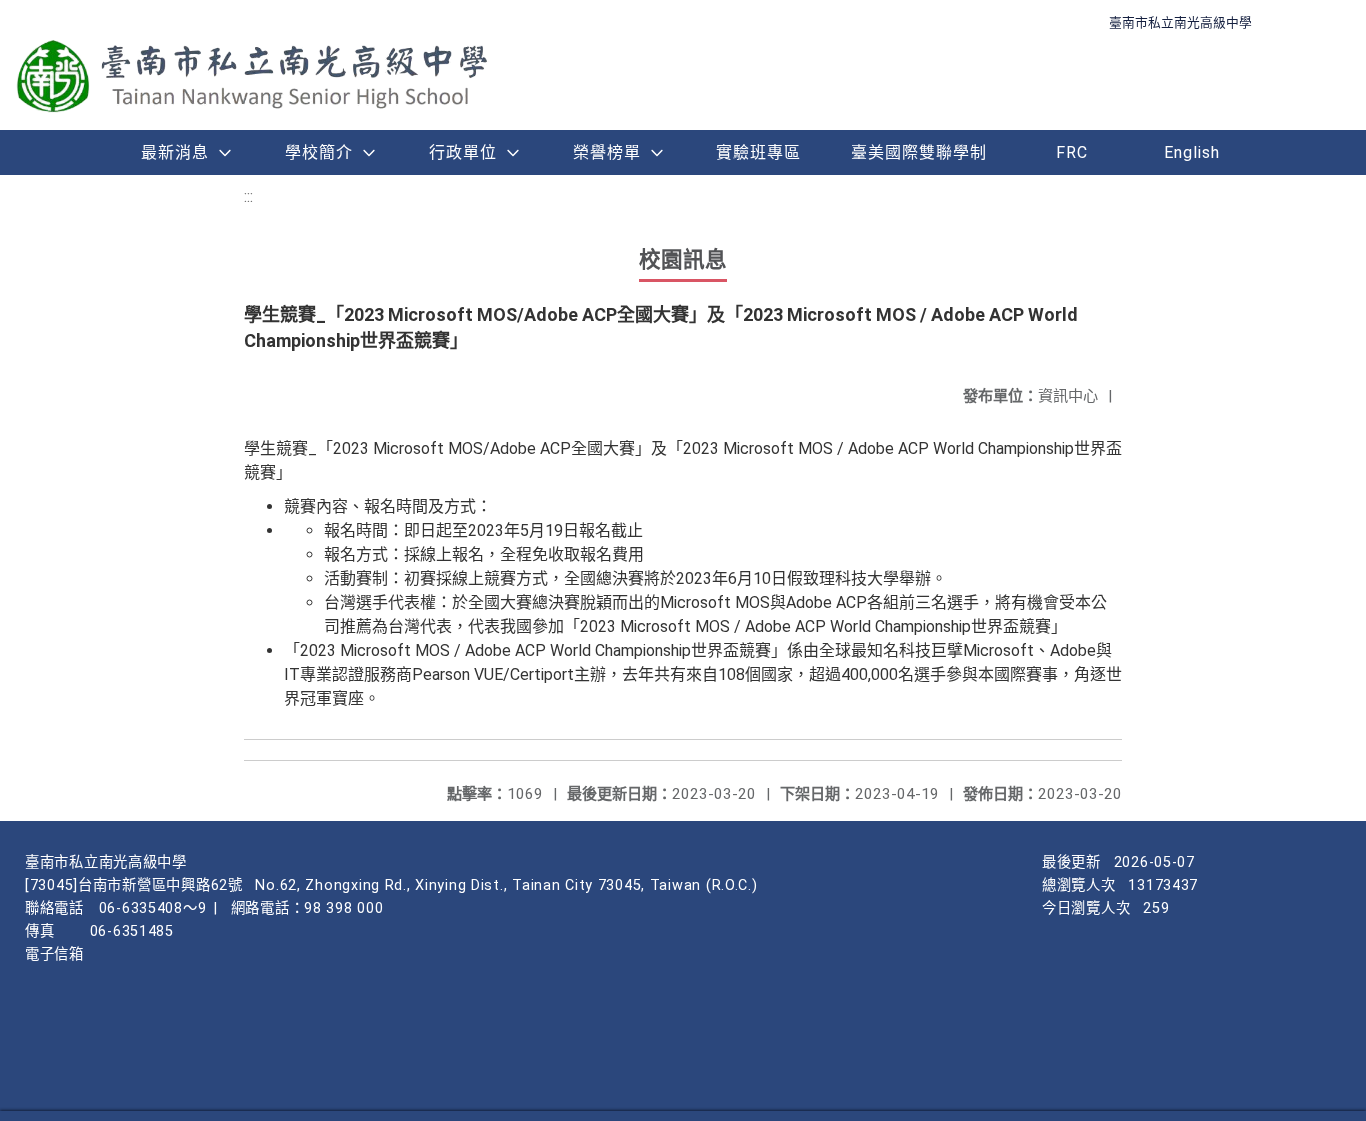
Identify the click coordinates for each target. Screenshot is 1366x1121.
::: (248, 196)
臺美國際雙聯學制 (919, 152)
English (1192, 152)
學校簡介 (319, 152)
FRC (1072, 152)
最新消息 (175, 152)
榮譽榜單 (607, 152)
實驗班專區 (758, 152)
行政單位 (463, 152)
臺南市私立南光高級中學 (1180, 22)
